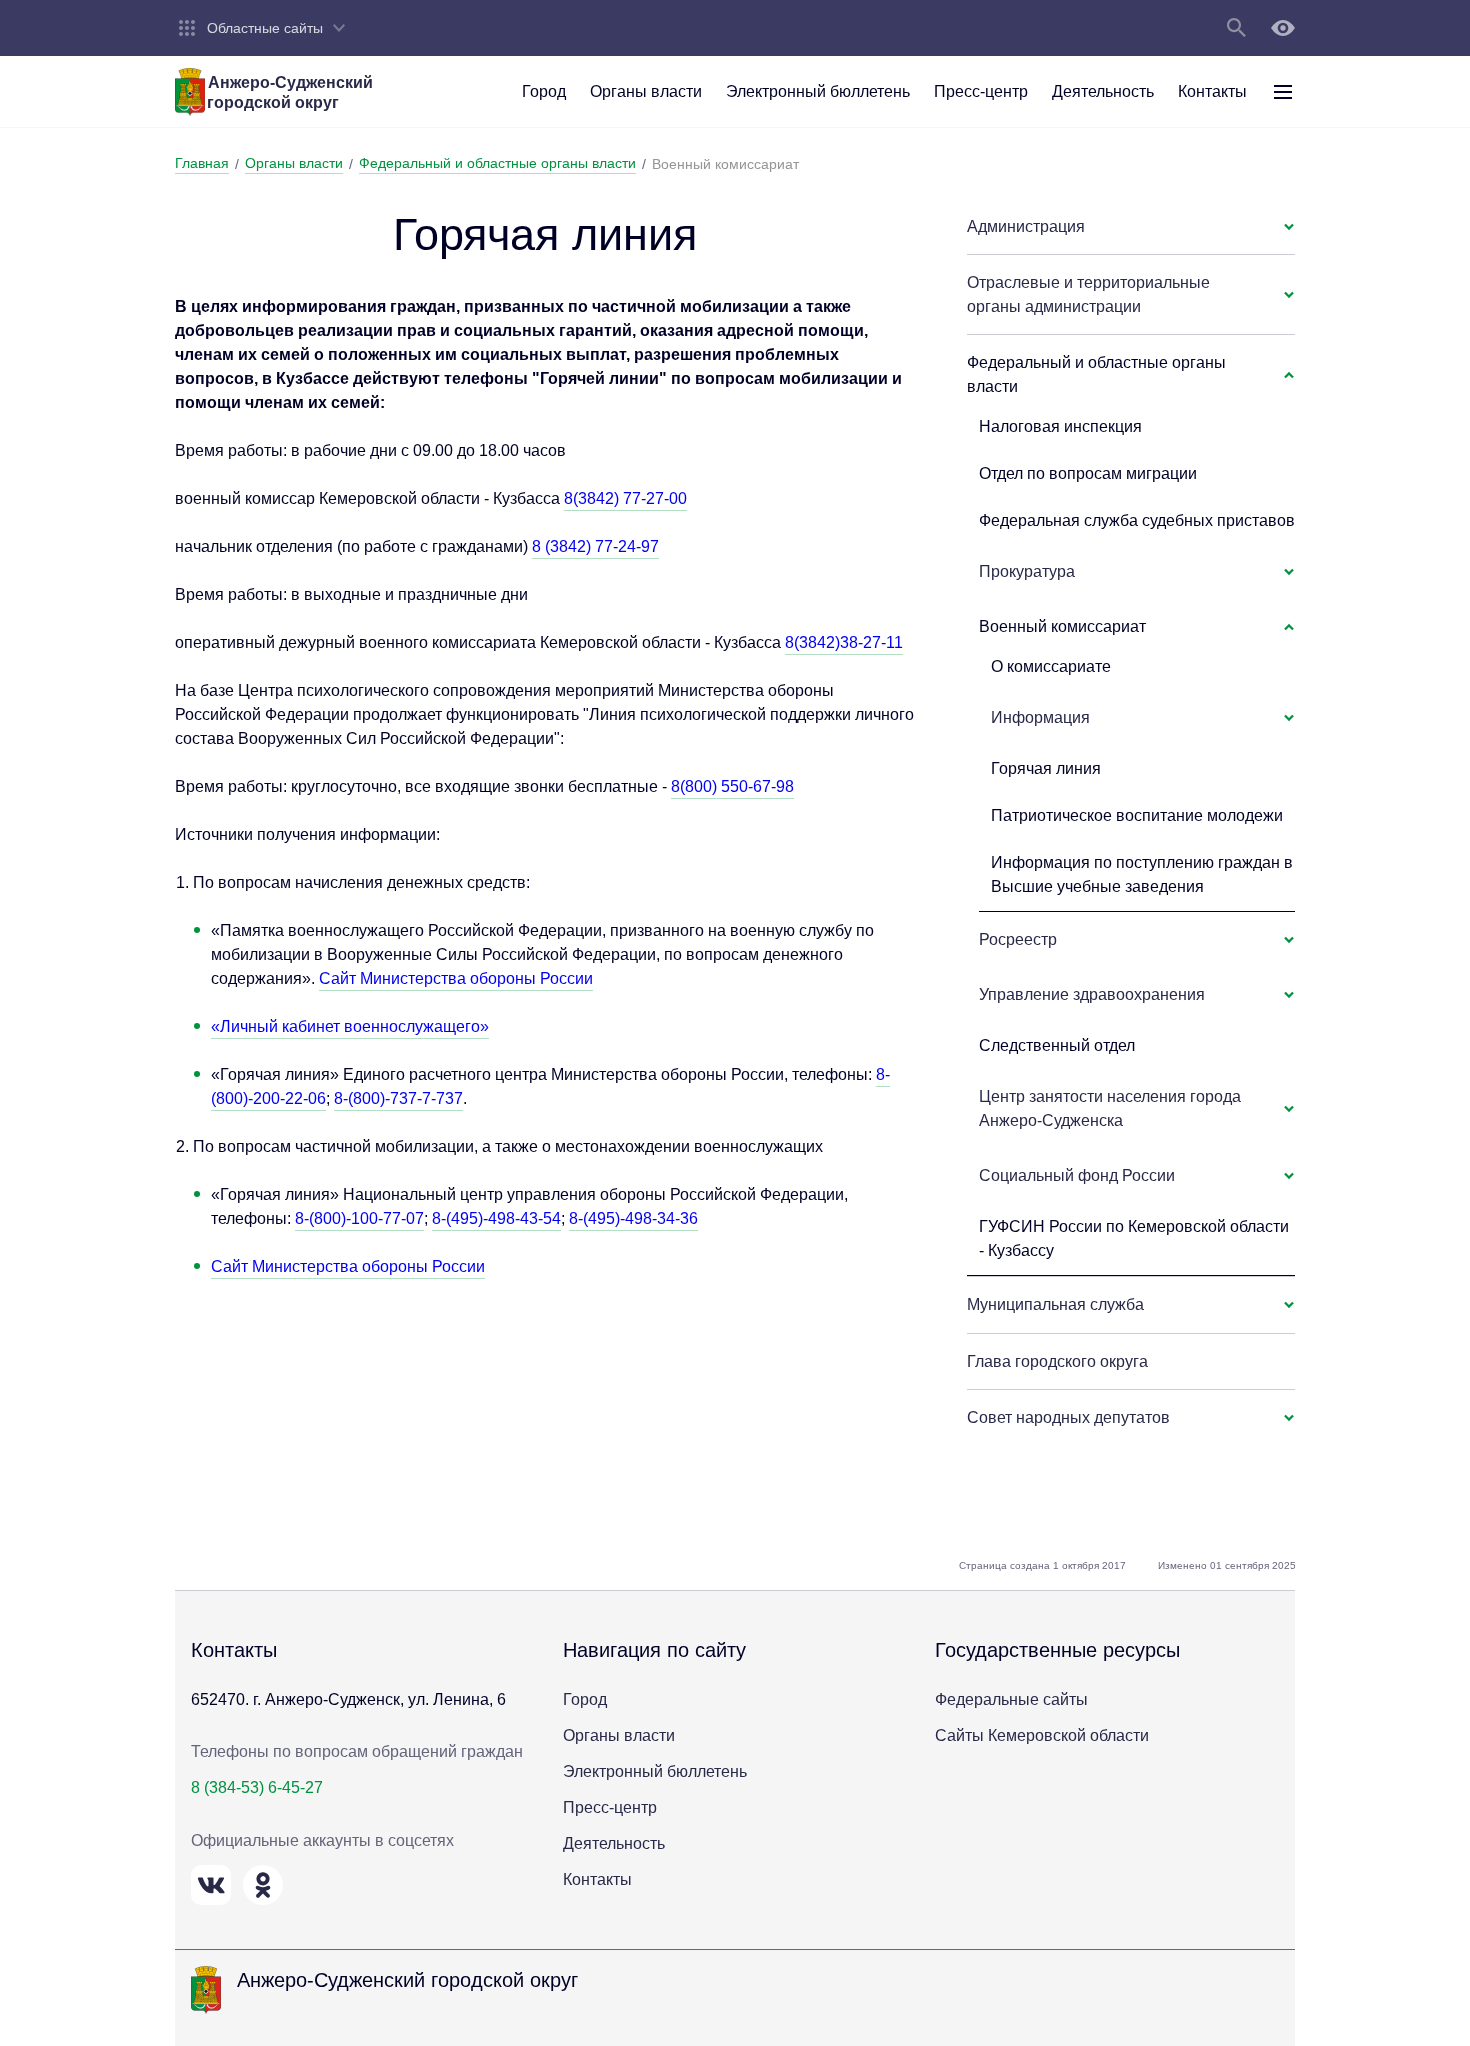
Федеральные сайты (1011, 1699)
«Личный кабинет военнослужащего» (350, 1026)
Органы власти (294, 163)
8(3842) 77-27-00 (625, 498)
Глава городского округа (1057, 1361)
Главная (202, 163)
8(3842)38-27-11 (844, 642)
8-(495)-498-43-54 (496, 1218)
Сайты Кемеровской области (1042, 1735)
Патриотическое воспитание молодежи (1137, 815)
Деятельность (614, 1843)
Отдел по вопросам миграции (1088, 473)
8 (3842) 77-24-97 (595, 546)
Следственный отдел (1057, 1045)
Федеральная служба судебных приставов (1137, 520)
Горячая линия (1046, 768)
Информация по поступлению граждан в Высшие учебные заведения (1142, 874)
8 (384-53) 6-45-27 (257, 1787)
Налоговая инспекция (1060, 426)
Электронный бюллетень (655, 1771)
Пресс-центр (610, 1807)
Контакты (597, 1879)
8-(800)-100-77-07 (359, 1218)
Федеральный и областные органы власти (497, 163)
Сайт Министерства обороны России (456, 978)
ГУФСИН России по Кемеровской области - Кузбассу (1134, 1238)
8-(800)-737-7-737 (398, 1098)
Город (585, 1699)
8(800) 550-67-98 (732, 786)
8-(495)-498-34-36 (633, 1218)
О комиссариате (1051, 666)
